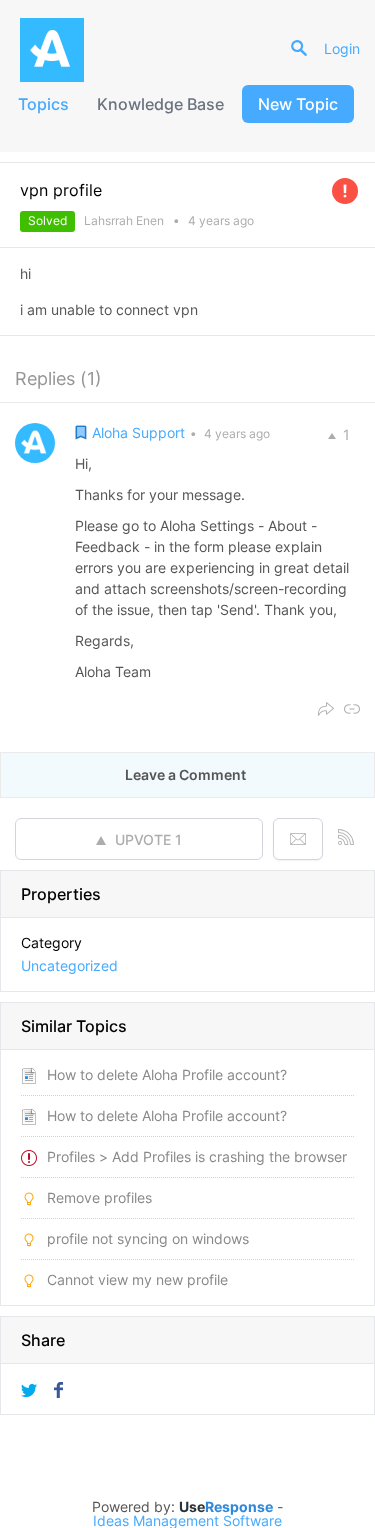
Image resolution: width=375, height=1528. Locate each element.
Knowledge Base (160, 104)
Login (342, 48)
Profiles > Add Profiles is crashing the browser (197, 1156)
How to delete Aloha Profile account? (167, 1074)
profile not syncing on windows (148, 1238)
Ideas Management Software (187, 1521)
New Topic (298, 104)
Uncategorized (69, 965)
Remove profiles (99, 1197)
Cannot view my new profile (137, 1279)
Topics (43, 104)
